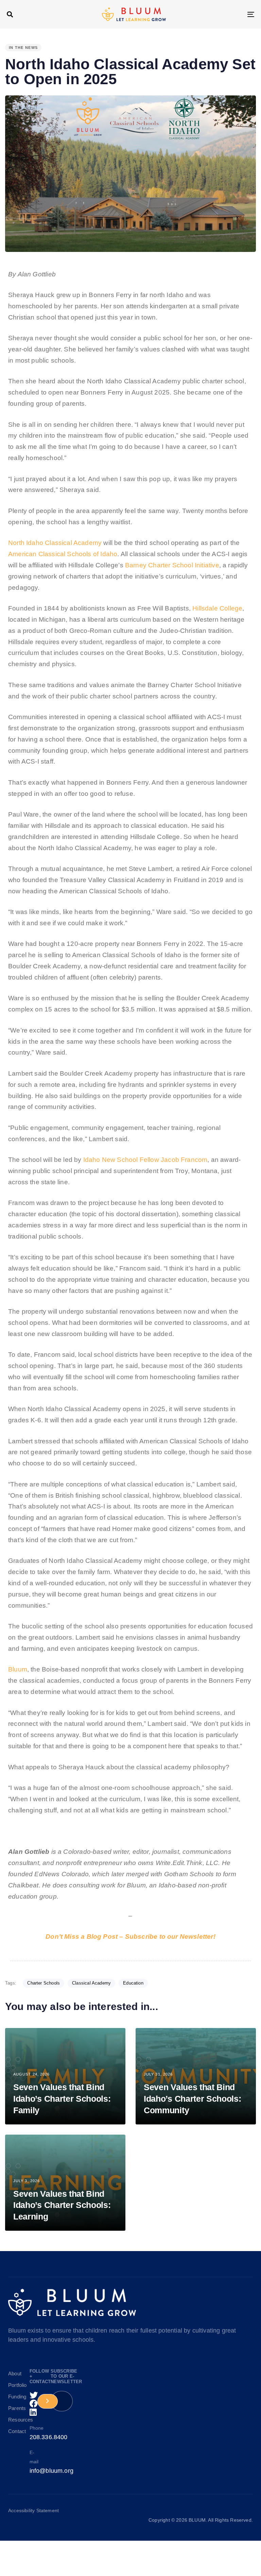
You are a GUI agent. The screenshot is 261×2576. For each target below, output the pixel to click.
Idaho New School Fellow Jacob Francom (145, 1160)
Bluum (18, 1669)
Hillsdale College (217, 608)
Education (133, 1983)
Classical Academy (91, 1983)
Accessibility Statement (33, 2510)
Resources (14, 2420)
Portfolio (14, 2385)
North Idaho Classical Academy (55, 543)
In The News (23, 48)
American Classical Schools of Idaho (63, 554)
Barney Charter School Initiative (172, 565)
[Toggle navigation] (213, 14)
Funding (14, 2397)
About (14, 2373)
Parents (14, 2408)
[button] (10, 14)
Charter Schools (43, 1983)
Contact (14, 2431)
